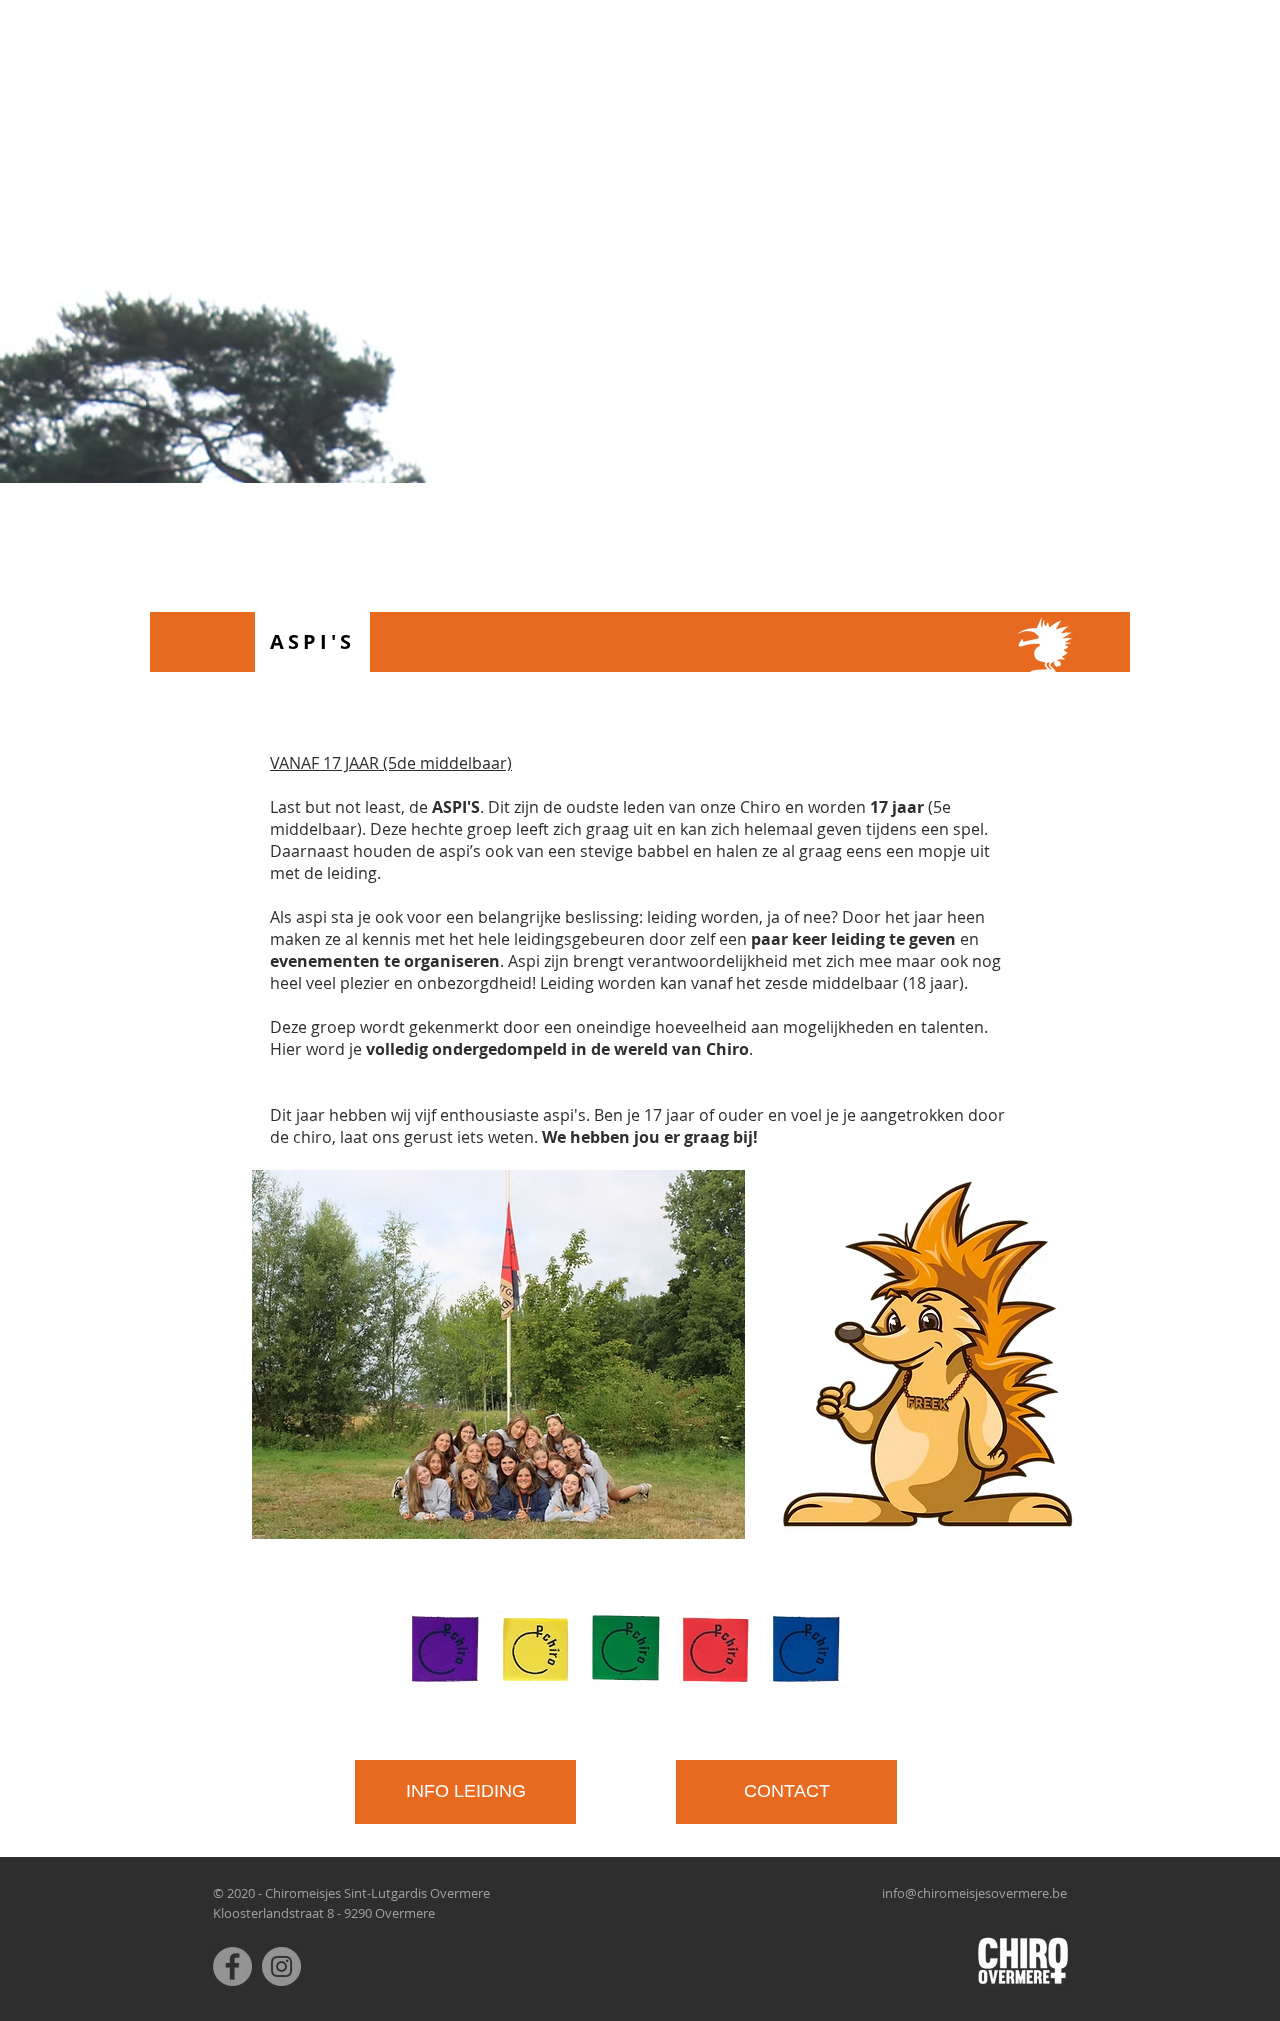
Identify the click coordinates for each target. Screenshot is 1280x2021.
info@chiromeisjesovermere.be (974, 1893)
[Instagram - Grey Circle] (281, 1966)
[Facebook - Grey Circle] (232, 1966)
